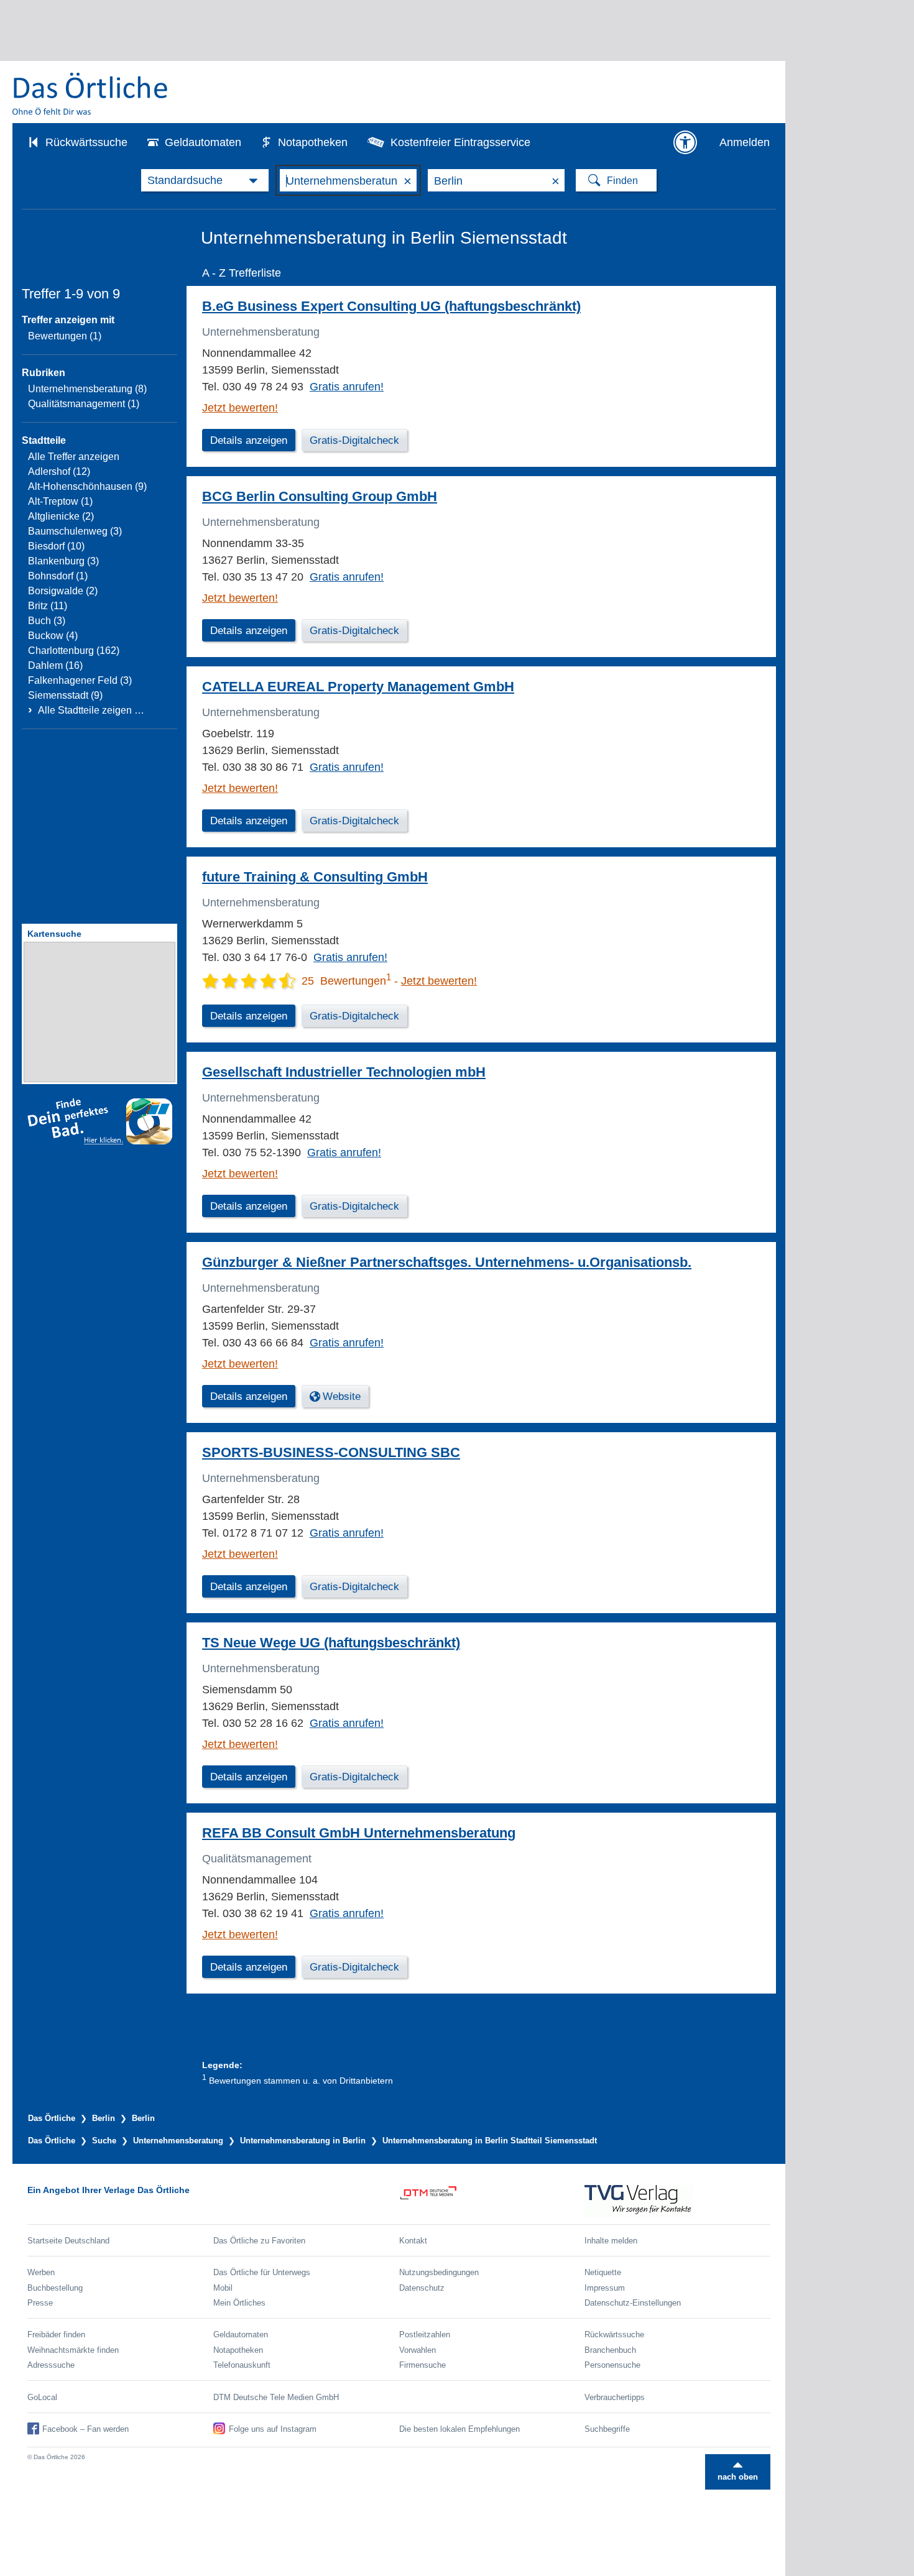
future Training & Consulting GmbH (315, 877)
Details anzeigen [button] (249, 440)
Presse (40, 2303)
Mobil (223, 2288)
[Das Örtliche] (91, 94)
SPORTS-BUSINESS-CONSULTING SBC (331, 1452)
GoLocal (42, 2397)
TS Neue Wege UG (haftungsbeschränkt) (331, 1643)
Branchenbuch (610, 2350)
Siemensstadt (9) (65, 695)
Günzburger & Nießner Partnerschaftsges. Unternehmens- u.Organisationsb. (447, 1262)
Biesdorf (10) (56, 546)
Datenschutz (422, 2288)
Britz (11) (48, 606)
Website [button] (342, 1396)
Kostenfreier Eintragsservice (460, 142)
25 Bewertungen (346, 981)
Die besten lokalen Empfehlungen (459, 2429)
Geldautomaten (203, 142)
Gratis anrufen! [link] (347, 387)
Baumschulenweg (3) (75, 531)
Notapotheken (313, 142)
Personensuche (612, 2365)
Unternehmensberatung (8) (87, 389)
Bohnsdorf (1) (58, 576)
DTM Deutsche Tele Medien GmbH (276, 2397)
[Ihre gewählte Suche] (205, 180)
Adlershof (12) (59, 471)
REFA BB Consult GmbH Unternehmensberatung (359, 1833)
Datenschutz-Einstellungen (633, 2303)
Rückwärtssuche (86, 142)
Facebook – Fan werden (85, 2429)
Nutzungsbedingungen (439, 2272)
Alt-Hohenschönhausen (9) (87, 486)
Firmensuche (422, 2365)
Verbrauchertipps (615, 2397)
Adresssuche (51, 2365)
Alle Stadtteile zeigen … (91, 710)
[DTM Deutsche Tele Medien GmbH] (492, 2201)
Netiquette (603, 2272)
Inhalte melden (611, 2241)
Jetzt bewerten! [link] (240, 408)
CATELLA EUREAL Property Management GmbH (358, 687)
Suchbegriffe (607, 2429)
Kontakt (413, 2241)
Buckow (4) (53, 636)
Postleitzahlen (425, 2334)
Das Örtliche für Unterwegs (262, 2272)
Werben (41, 2272)
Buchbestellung (55, 2288)
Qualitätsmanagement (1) (84, 404)
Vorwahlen (418, 2350)
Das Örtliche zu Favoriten (259, 2241)
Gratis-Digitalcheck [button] (354, 440)
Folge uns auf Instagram (273, 2429)
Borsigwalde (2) (63, 591)
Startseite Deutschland (68, 2241)
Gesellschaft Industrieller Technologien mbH (344, 1072)
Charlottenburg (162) (74, 651)
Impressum (605, 2288)
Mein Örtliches (239, 2303)
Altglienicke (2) (61, 516)
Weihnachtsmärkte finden (73, 2350)
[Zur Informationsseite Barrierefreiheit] (685, 142)
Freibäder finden (56, 2334)
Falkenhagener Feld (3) (80, 680)
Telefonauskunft (242, 2365)
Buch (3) (47, 621)
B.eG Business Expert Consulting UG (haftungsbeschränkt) (391, 306)
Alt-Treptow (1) (60, 501)
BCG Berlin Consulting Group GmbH (320, 496)
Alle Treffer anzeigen (74, 457)
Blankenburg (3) (63, 561)
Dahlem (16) (55, 665)
